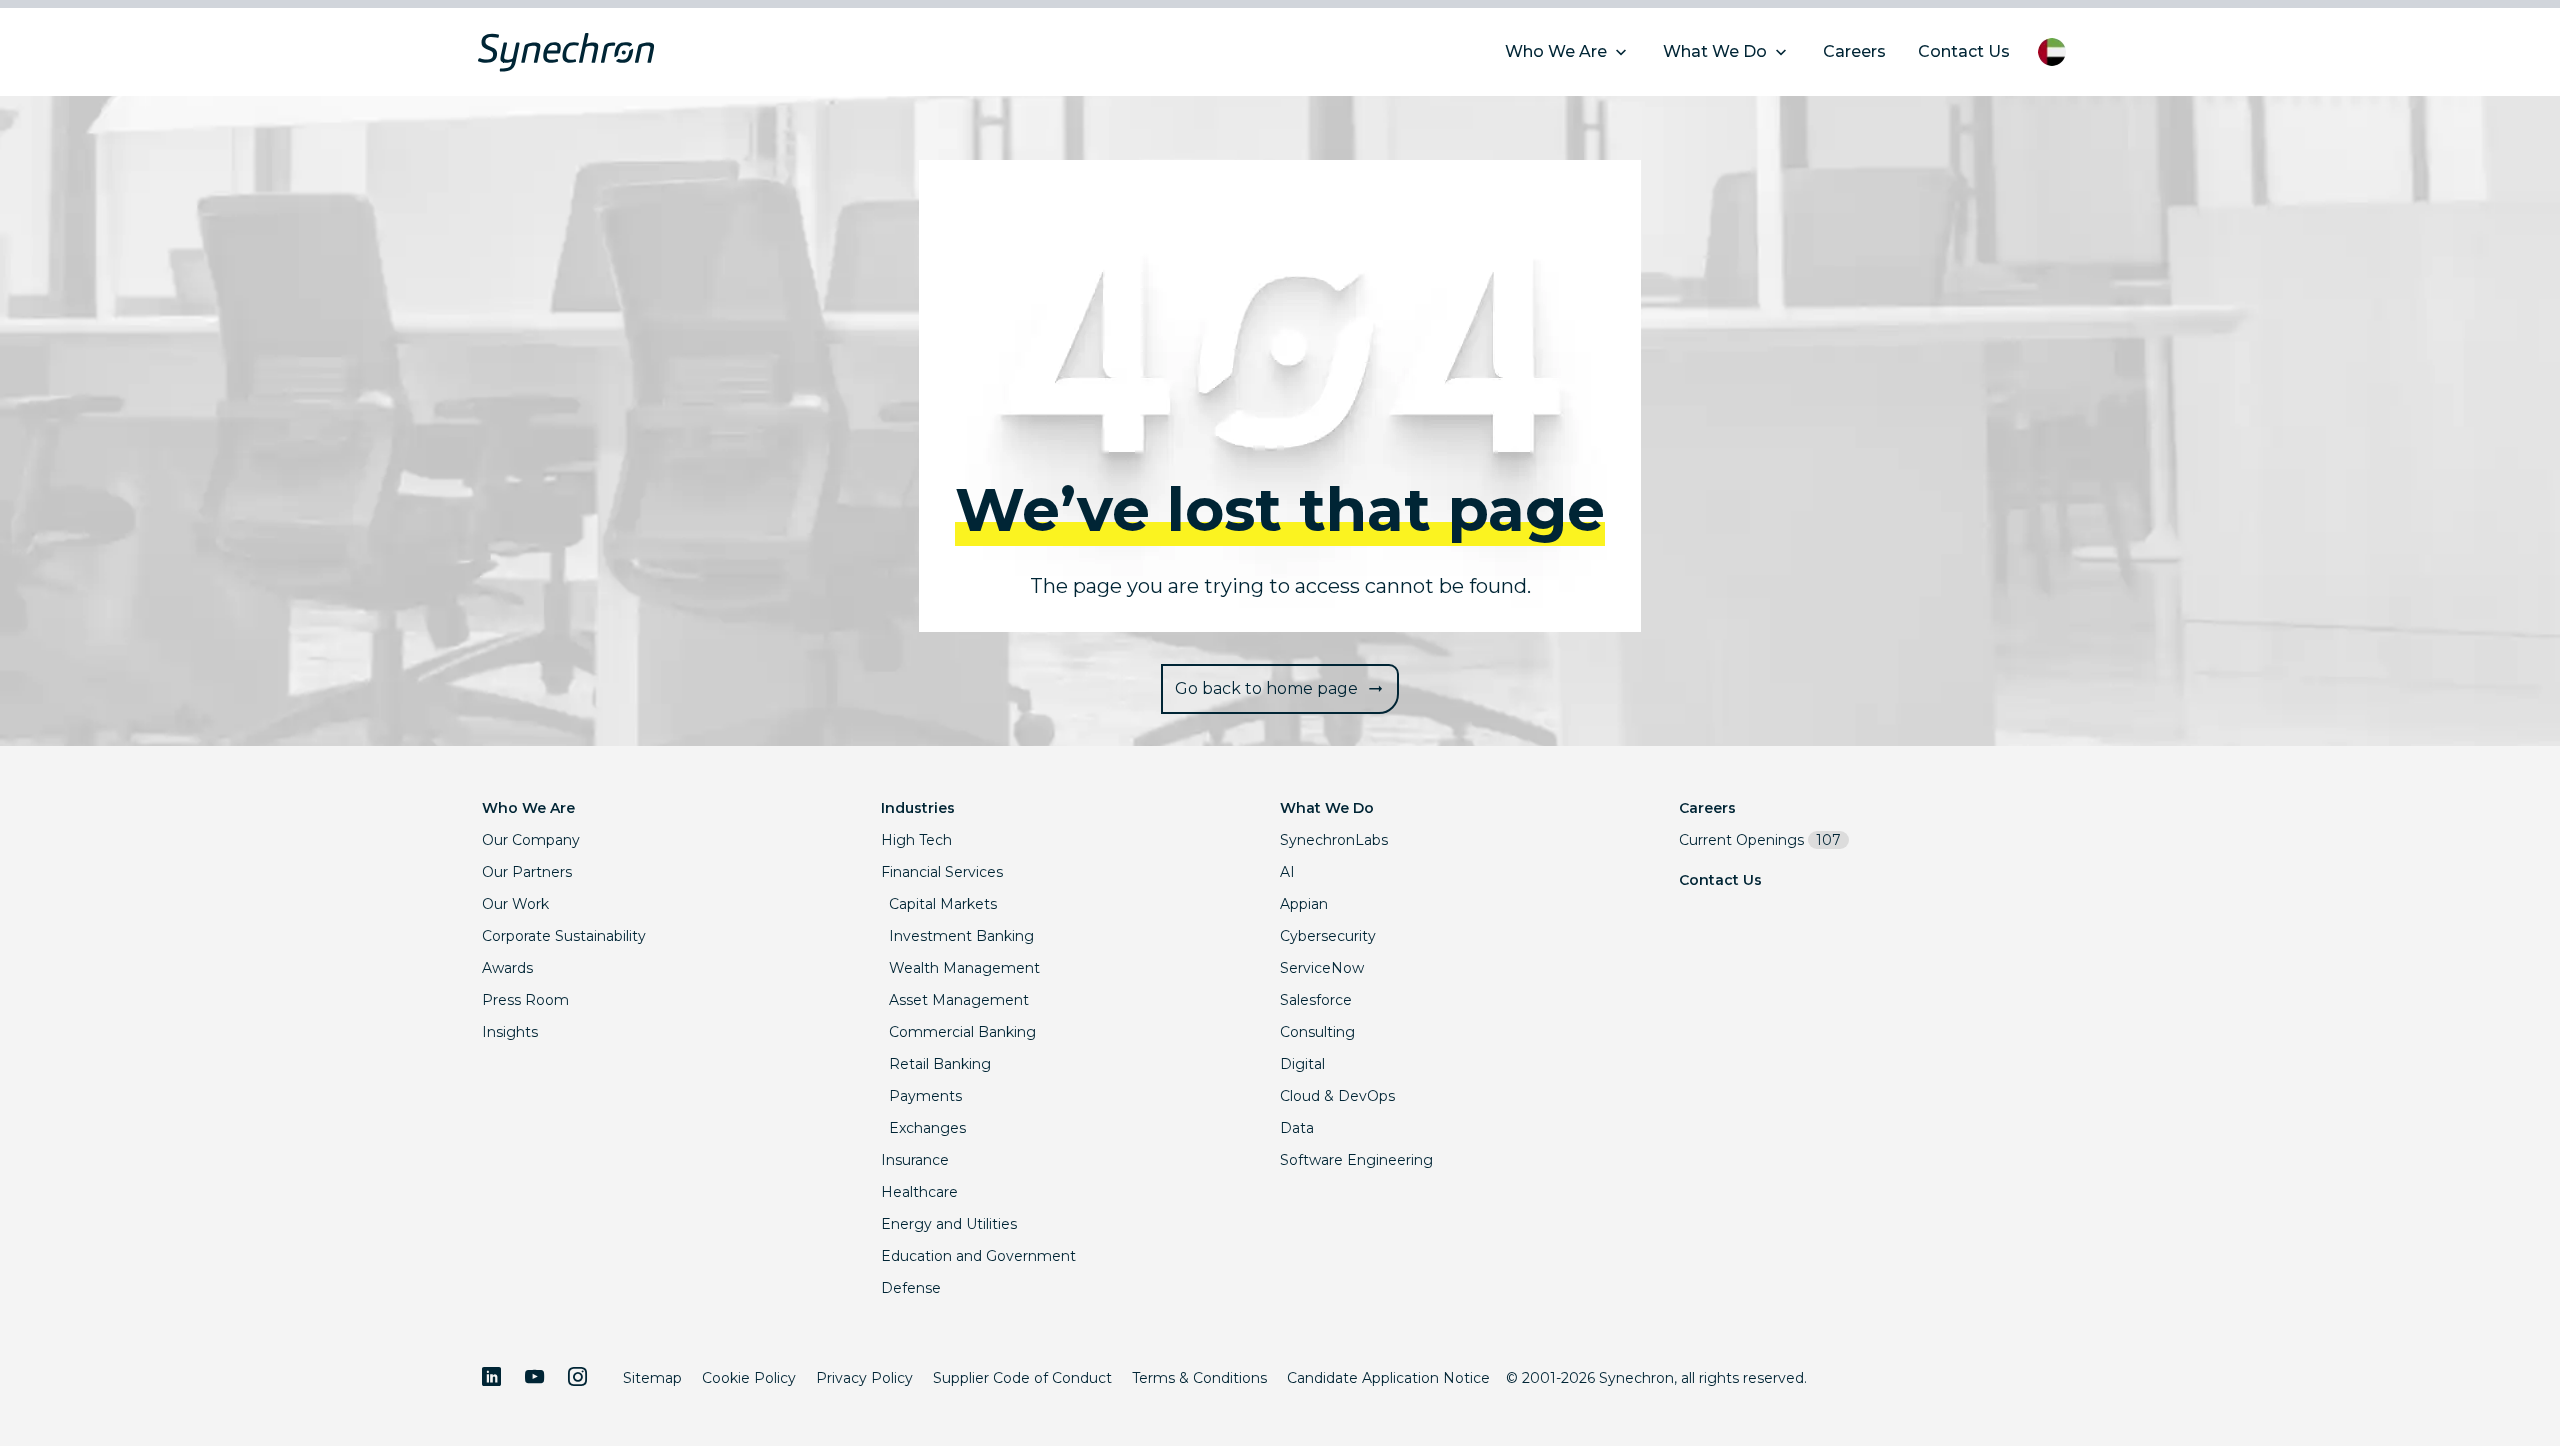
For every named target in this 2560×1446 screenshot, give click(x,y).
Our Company (531, 840)
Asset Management (959, 1000)
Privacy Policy (864, 1378)
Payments (925, 1096)
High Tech (916, 840)
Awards (507, 968)
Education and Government (978, 1256)
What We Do (1327, 808)
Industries (918, 808)
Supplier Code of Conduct (1022, 1378)
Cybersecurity (1328, 936)
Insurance (915, 1160)
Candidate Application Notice (1388, 1378)
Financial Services (942, 872)
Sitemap (652, 1378)
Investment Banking (961, 936)
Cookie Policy (749, 1378)
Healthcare (919, 1192)
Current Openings (1760, 840)
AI (1287, 872)
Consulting (1317, 1032)
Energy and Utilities (949, 1224)
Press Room (525, 1000)
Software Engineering (1356, 1160)
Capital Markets (943, 904)
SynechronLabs (1334, 840)
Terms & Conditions (1199, 1378)
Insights (510, 1032)
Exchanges (927, 1128)
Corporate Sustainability (564, 936)
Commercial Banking (962, 1032)
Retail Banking (940, 1064)
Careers (1707, 808)
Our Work (515, 904)
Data (1297, 1128)
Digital (1302, 1064)
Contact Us (1720, 880)
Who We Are (528, 808)
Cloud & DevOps (1337, 1096)
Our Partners (527, 872)
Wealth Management (964, 968)
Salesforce (1316, 1000)
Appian (1304, 904)
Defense (911, 1288)
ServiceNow (1322, 968)
